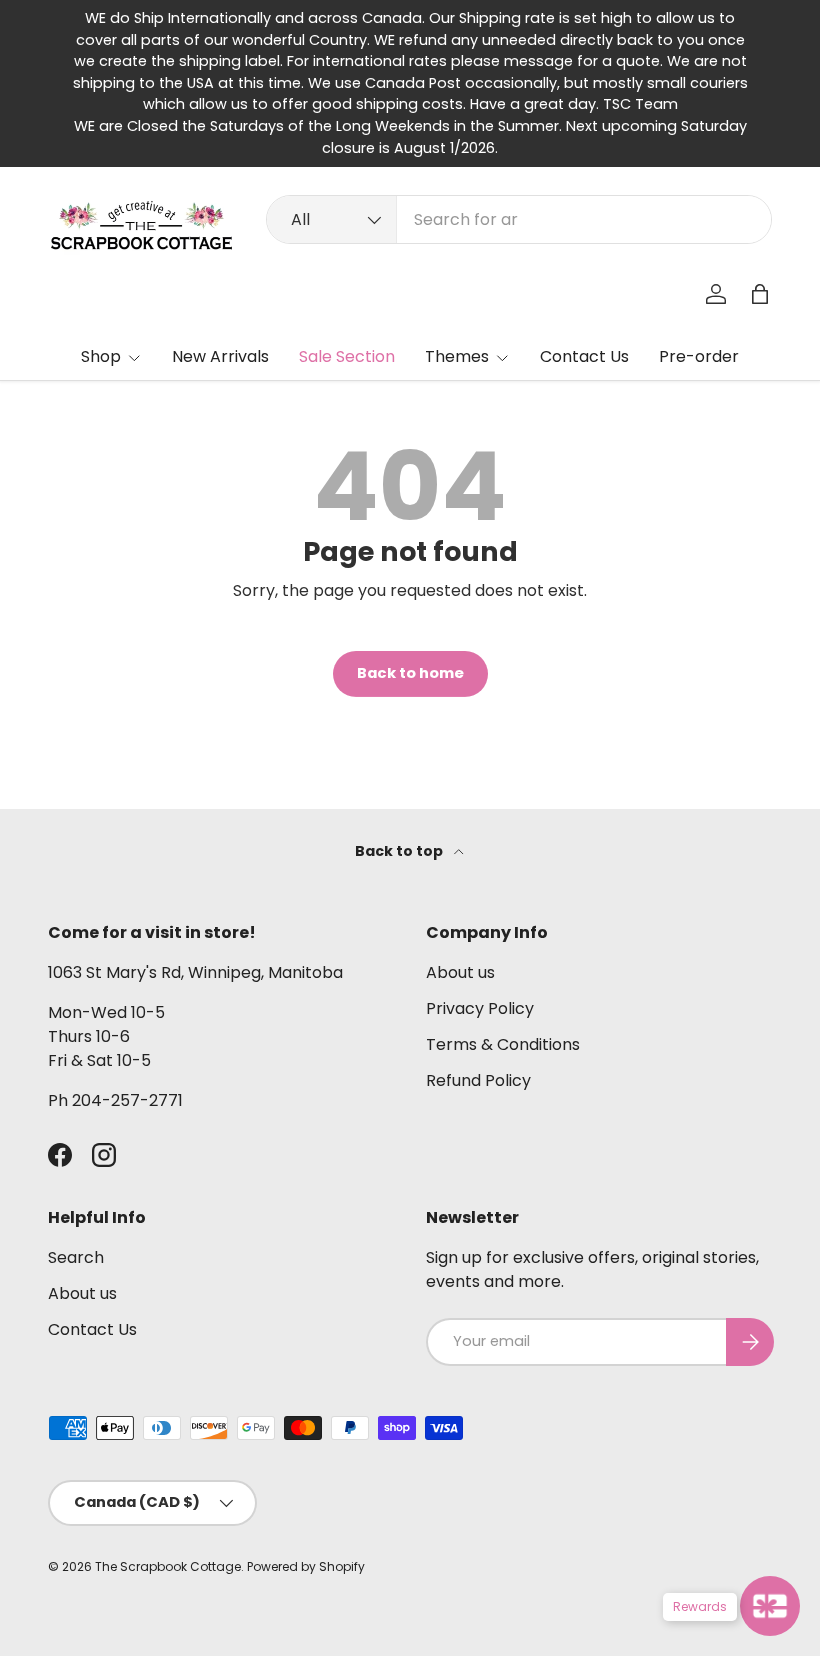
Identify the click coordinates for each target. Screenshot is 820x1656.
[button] (760, 294)
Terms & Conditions (503, 1044)
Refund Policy (478, 1080)
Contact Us (584, 356)
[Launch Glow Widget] (770, 1606)
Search (76, 1257)
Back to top (400, 851)
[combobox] (519, 219)
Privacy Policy (480, 1008)
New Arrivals (220, 356)
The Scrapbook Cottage (168, 1566)
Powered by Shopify (306, 1566)
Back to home (410, 673)
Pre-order (699, 356)
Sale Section (347, 356)
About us (460, 972)
